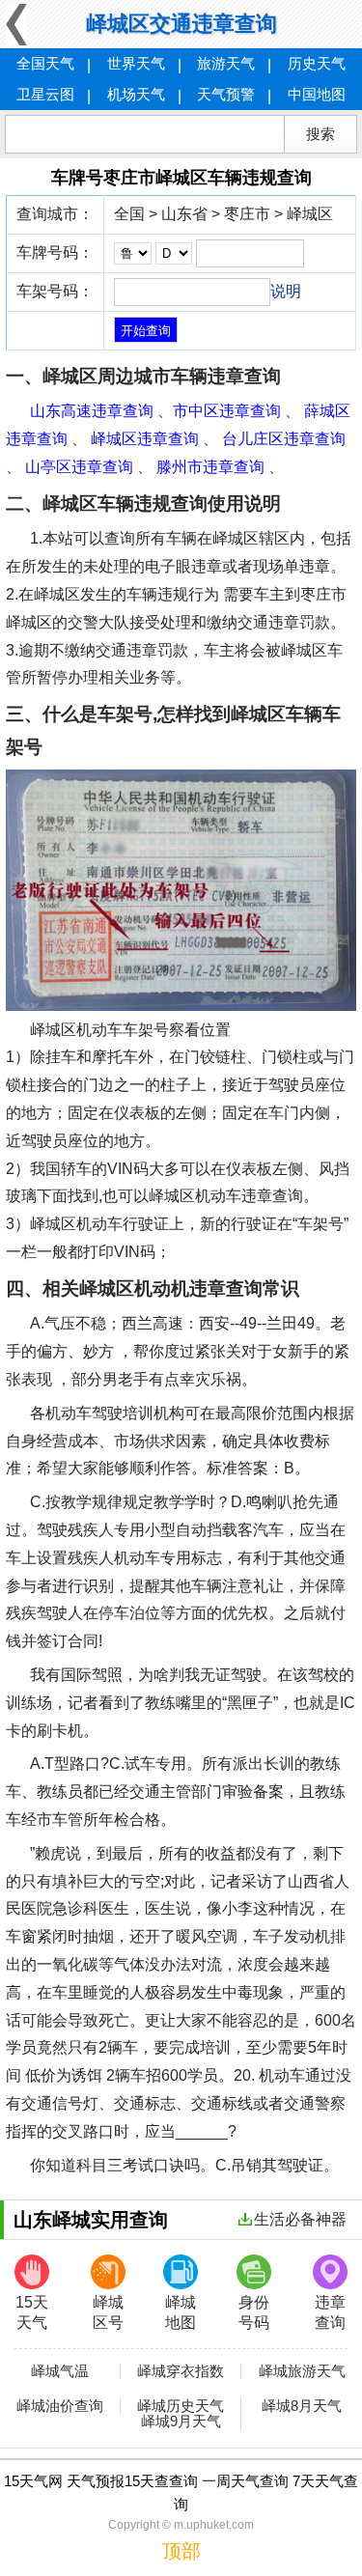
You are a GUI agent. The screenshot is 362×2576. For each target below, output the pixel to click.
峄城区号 (108, 2312)
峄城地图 (181, 2312)
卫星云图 (45, 94)
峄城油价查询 (60, 2406)
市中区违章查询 (227, 411)
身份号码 (254, 2312)
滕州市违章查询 (210, 467)
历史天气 (317, 63)
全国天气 (45, 63)
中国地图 (317, 94)
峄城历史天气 (181, 2406)
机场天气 (136, 94)
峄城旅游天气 (302, 2371)
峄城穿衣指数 (181, 2371)
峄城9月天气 (181, 2422)
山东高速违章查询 (92, 411)
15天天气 (32, 2312)
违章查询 (330, 2312)
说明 (286, 291)
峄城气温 (60, 2371)
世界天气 (136, 63)
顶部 (181, 2551)
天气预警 (226, 94)
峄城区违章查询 (145, 439)
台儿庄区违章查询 (284, 439)
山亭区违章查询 (79, 467)
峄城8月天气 (302, 2406)
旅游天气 (226, 63)
